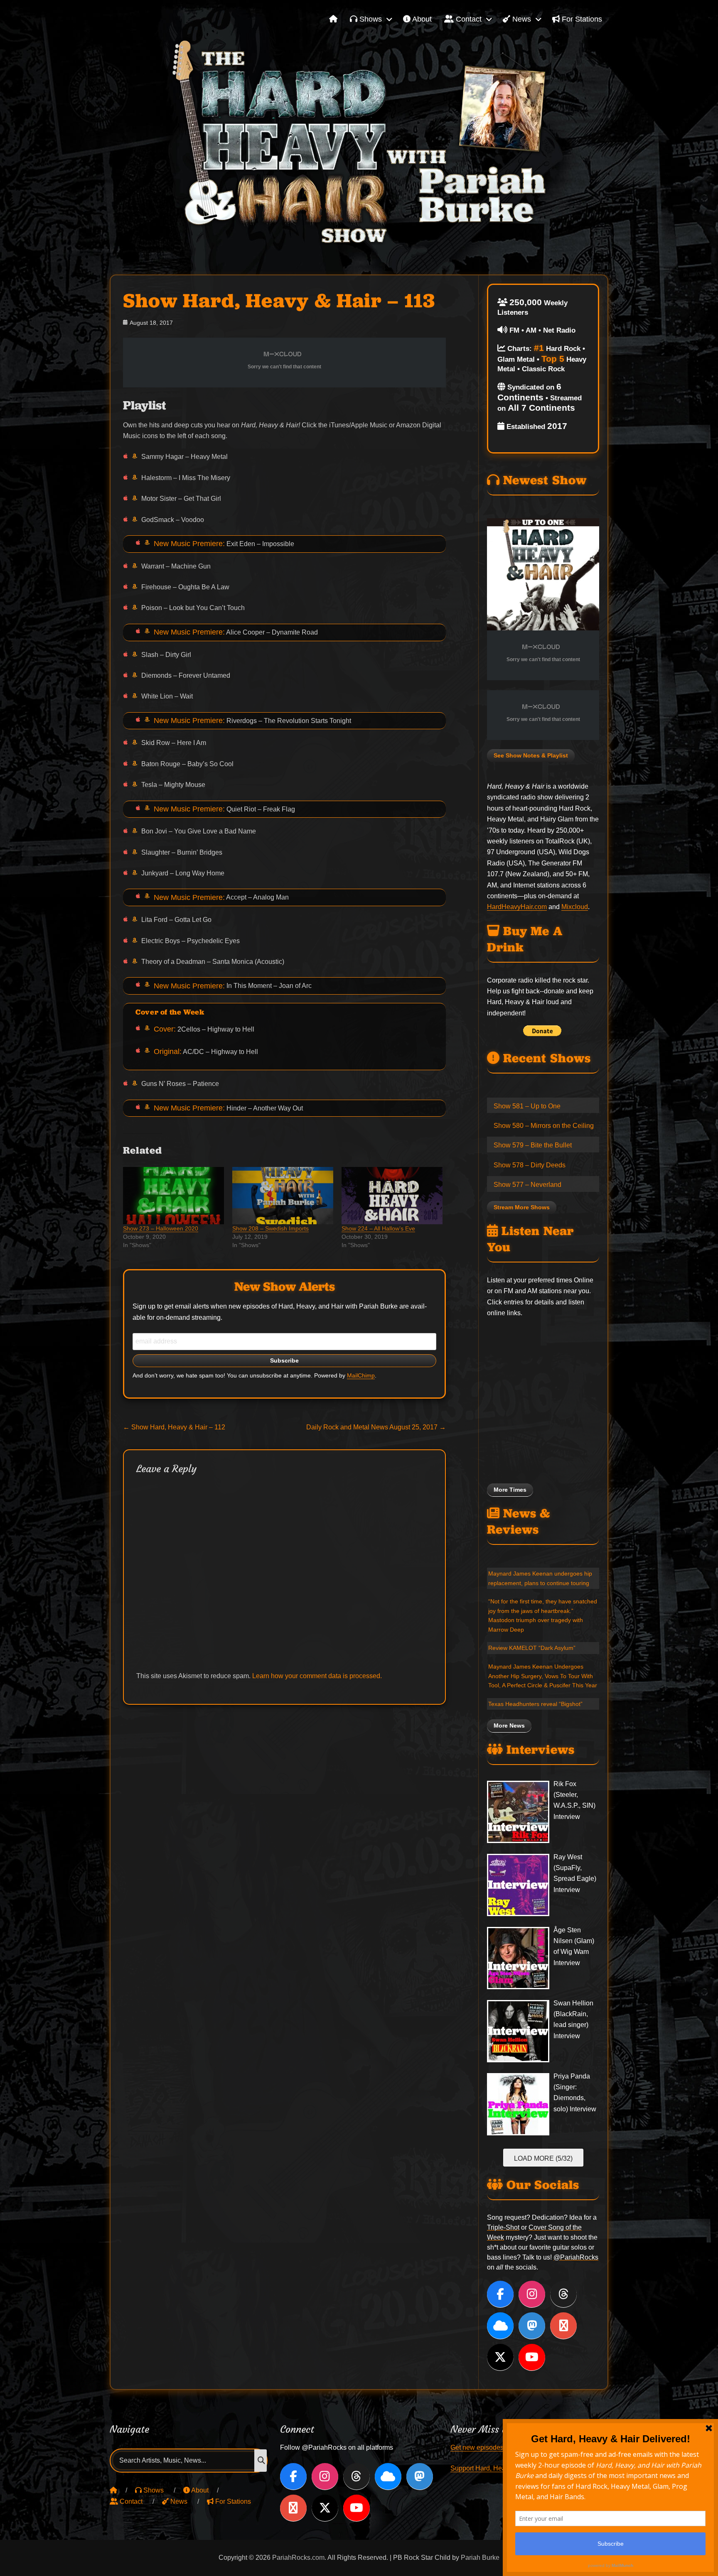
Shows (370, 19)
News (521, 19)
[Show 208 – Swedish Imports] (283, 1196)
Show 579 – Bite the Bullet (533, 1145)
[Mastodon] (532, 2326)
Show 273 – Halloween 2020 (161, 1228)
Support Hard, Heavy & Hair (492, 2468)
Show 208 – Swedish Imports (270, 1228)
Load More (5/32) (543, 2158)
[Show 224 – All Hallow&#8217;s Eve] (392, 1196)
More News (509, 1726)
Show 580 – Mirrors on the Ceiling (544, 1126)
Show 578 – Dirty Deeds (530, 1165)
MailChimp (361, 1376)
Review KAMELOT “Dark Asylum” (532, 1648)
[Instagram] (532, 2294)
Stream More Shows (522, 1207)
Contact (468, 19)
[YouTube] (532, 2357)
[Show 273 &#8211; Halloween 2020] (173, 1196)
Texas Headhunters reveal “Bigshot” (535, 1704)
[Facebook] (500, 2294)
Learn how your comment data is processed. (317, 1676)
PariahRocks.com (298, 2558)
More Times (510, 1490)
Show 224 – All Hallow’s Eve (378, 1228)
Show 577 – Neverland (527, 1185)
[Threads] (563, 2294)
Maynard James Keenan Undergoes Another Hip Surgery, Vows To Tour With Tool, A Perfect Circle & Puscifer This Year (543, 1676)
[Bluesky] (500, 2326)
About (421, 19)
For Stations (581, 19)
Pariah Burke (480, 2558)
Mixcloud (575, 907)
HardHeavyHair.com (517, 907)
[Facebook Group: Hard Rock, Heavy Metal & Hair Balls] (563, 2326)
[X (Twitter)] (500, 2357)
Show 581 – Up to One (527, 1106)
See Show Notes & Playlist (531, 756)
